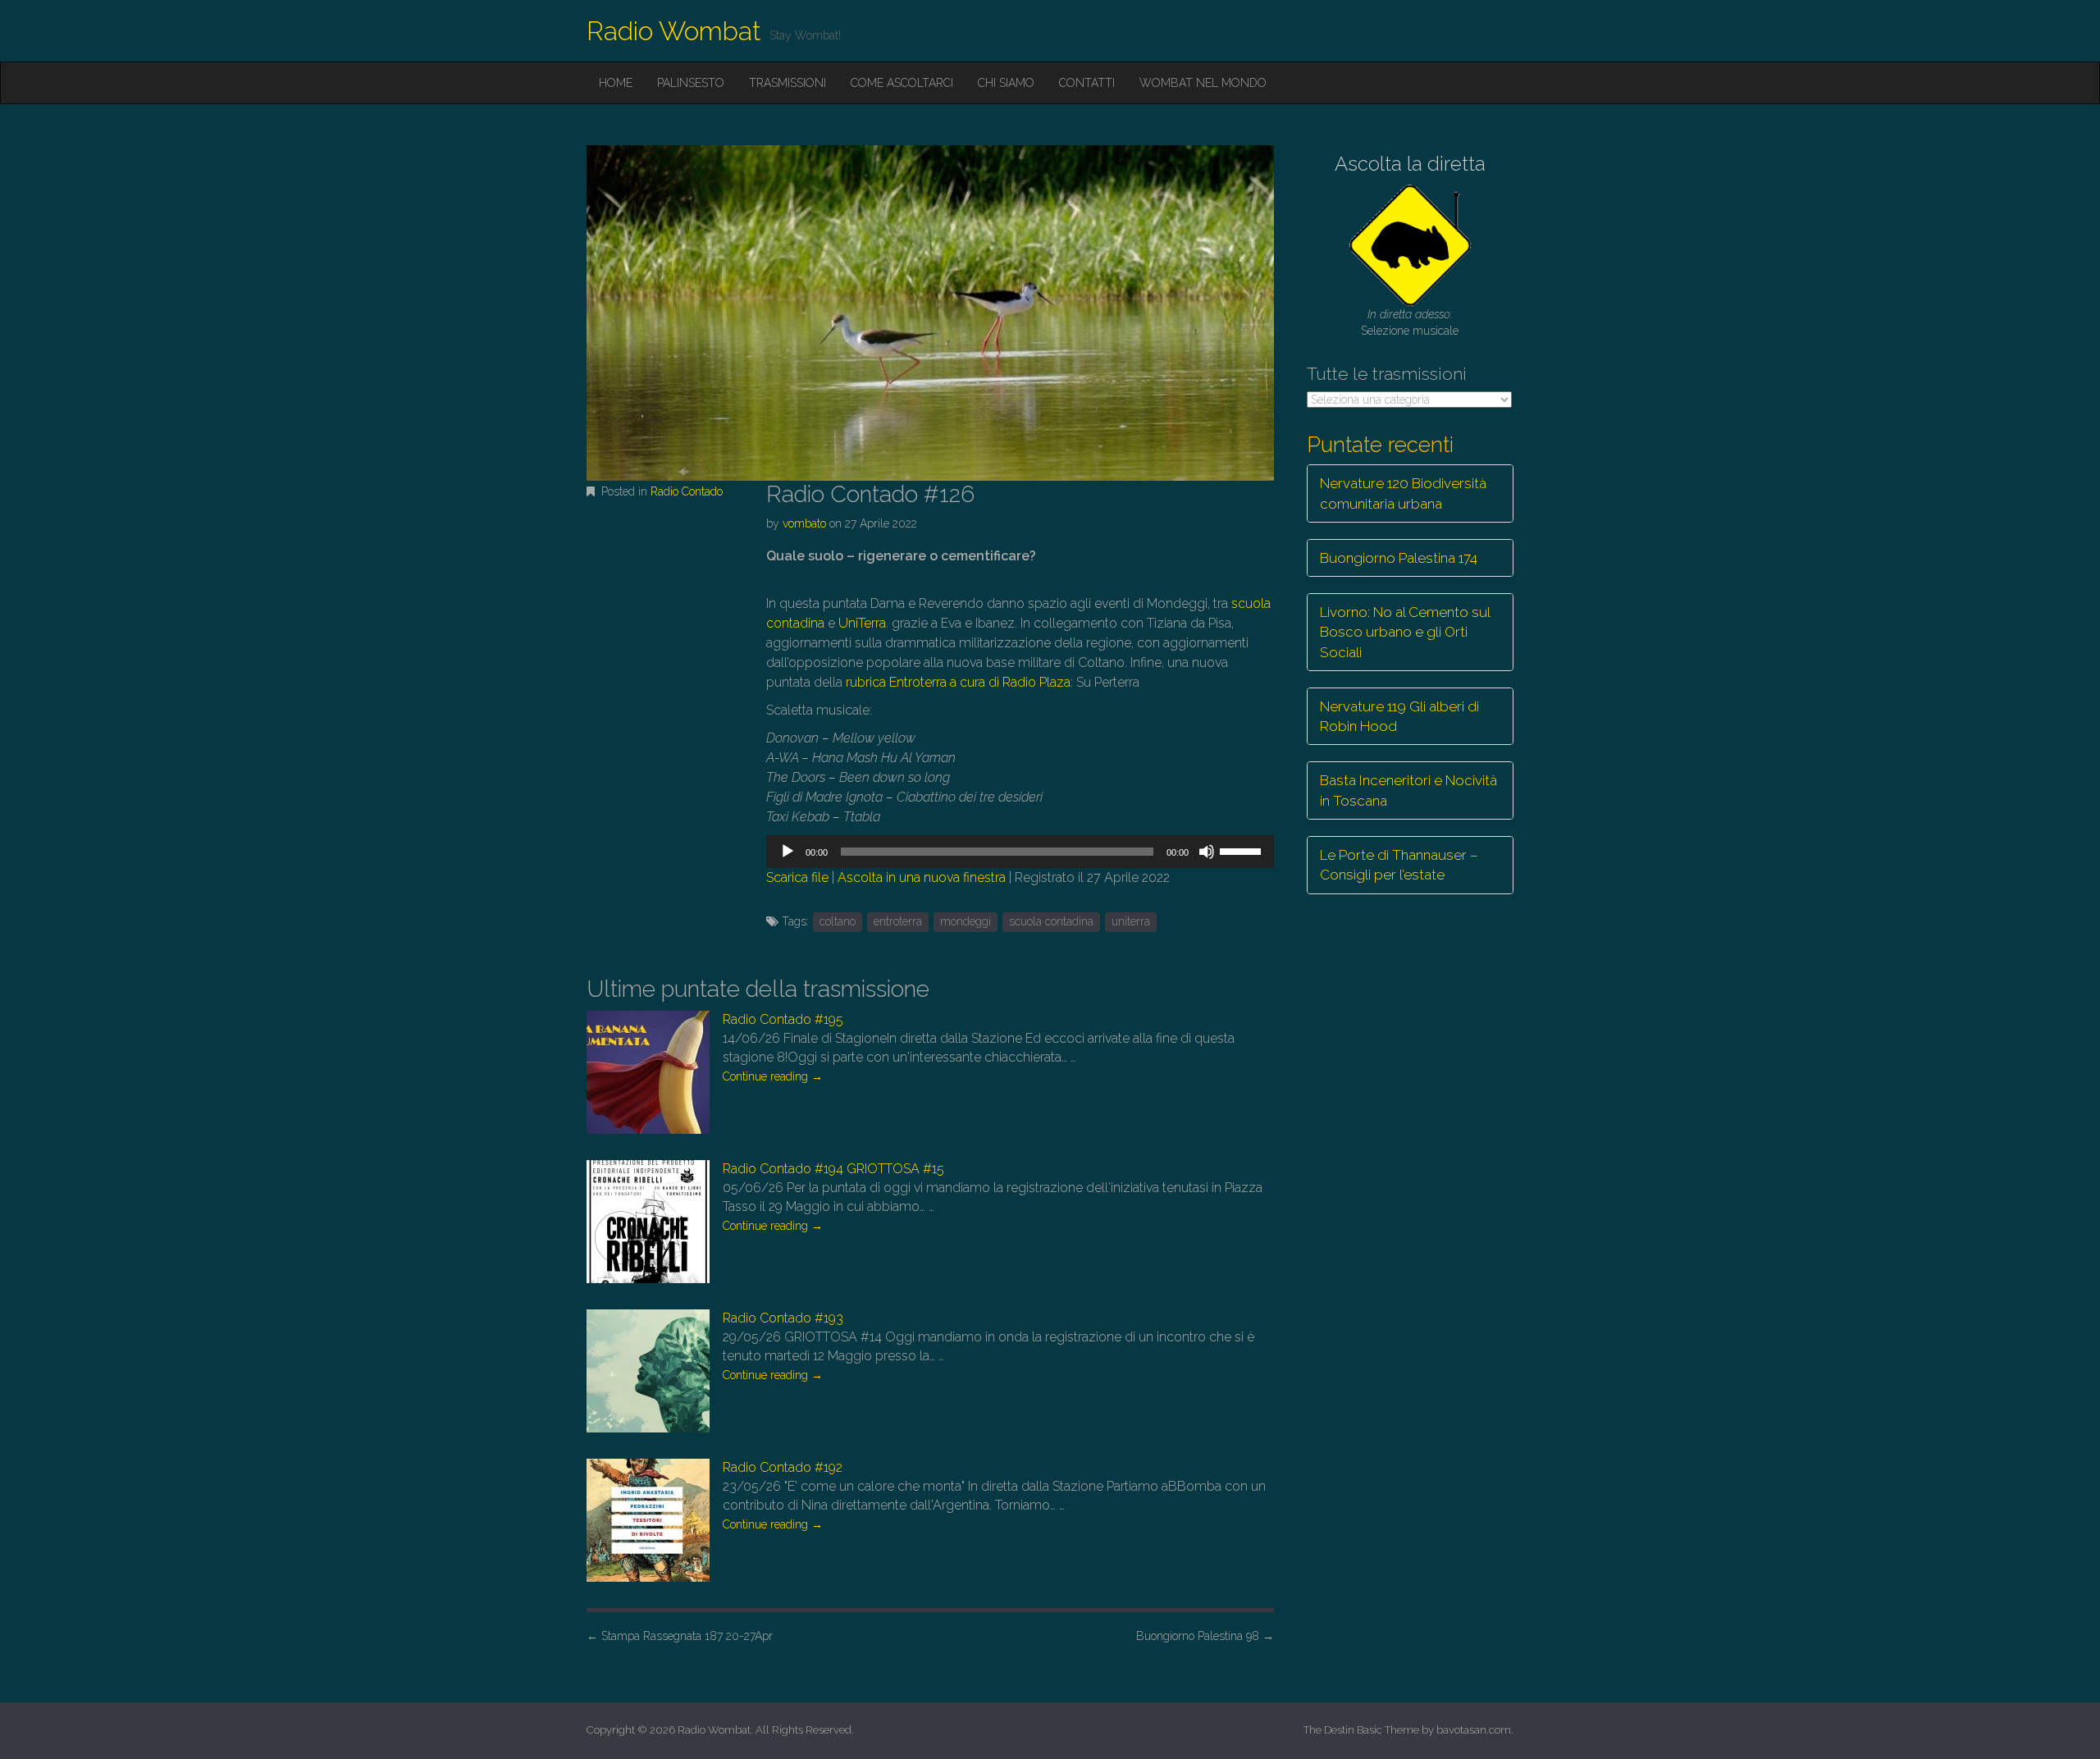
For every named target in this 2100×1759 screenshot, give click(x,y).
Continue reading (773, 1076)
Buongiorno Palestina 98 (1205, 1636)
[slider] (1243, 850)
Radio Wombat (674, 31)
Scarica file (797, 877)
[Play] (787, 852)
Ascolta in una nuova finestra (922, 877)
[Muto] (1207, 852)
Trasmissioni (787, 83)
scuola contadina (1051, 921)
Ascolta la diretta (1410, 164)
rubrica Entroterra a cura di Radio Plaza (958, 682)
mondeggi (966, 921)
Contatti (1087, 83)
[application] (1020, 852)
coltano (838, 921)
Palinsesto (691, 83)
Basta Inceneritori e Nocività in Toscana (1408, 790)
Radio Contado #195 (783, 1019)
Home (616, 83)
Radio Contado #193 (783, 1318)
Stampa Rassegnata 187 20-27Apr (680, 1636)
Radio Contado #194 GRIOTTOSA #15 (833, 1169)
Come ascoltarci (902, 83)
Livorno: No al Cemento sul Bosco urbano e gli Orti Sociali (1405, 632)
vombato (804, 523)
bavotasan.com (1474, 1730)
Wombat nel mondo (1203, 83)
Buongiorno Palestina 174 (1399, 558)
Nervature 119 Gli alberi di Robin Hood (1399, 716)
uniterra (1131, 921)
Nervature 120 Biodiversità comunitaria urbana (1403, 493)
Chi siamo (1006, 83)
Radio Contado (687, 491)
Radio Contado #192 (783, 1467)
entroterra (898, 921)
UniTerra (862, 623)
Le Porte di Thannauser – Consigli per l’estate (1399, 865)
